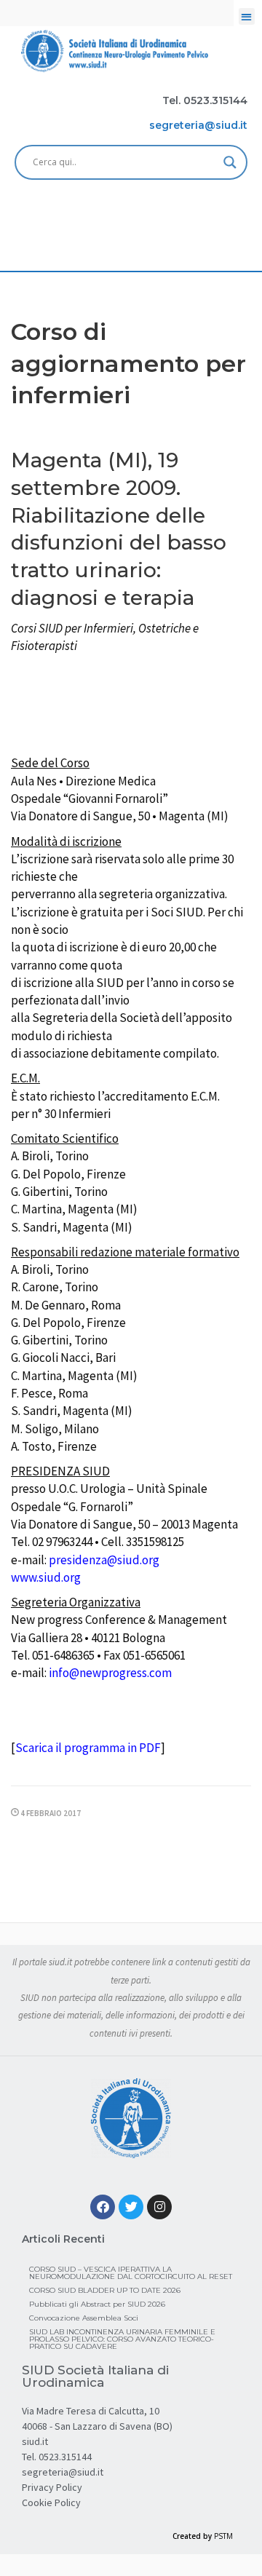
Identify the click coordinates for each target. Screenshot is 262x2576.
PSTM (223, 2536)
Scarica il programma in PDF (88, 1748)
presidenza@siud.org (104, 1560)
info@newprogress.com (110, 1673)
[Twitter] (131, 2207)
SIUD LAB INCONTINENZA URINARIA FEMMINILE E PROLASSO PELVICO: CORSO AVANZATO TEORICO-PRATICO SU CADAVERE (122, 2339)
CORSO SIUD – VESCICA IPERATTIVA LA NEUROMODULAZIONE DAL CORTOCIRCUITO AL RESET (131, 2273)
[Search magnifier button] (230, 162)
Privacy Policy (52, 2487)
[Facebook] (103, 2207)
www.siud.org (46, 1577)
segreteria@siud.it (63, 2472)
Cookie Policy (51, 2502)
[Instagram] (159, 2207)
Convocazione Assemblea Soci (84, 2318)
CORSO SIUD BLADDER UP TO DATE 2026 (105, 2290)
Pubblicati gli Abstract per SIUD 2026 (97, 2304)
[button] (247, 16)
